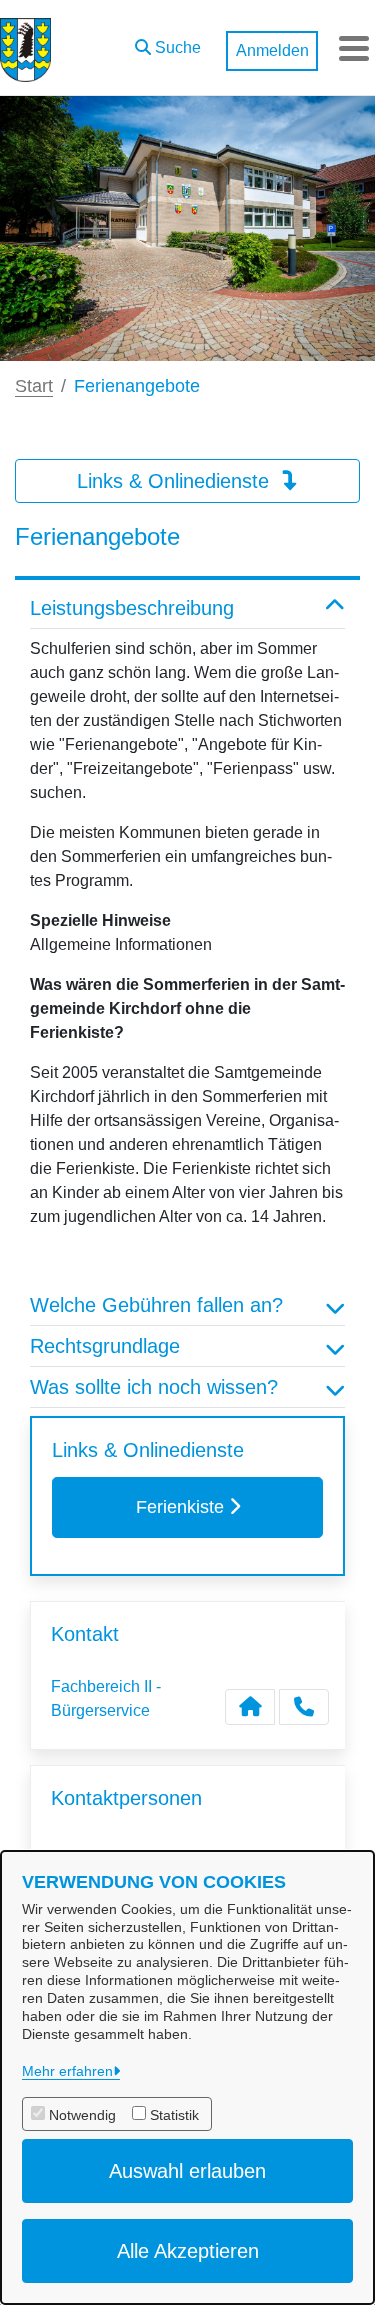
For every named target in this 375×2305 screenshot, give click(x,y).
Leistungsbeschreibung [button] (132, 608)
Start (34, 386)
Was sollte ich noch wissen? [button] (154, 1387)
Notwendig (82, 2115)
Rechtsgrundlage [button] (105, 1346)
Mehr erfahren (67, 2071)
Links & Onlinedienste (176, 481)
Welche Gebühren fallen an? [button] (156, 1305)
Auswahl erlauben (187, 2171)
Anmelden (272, 50)
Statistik (174, 2115)
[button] (168, 43)
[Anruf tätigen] (304, 1707)
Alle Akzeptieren (188, 2251)
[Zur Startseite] (25, 48)
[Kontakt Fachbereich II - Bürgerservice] (250, 1707)
